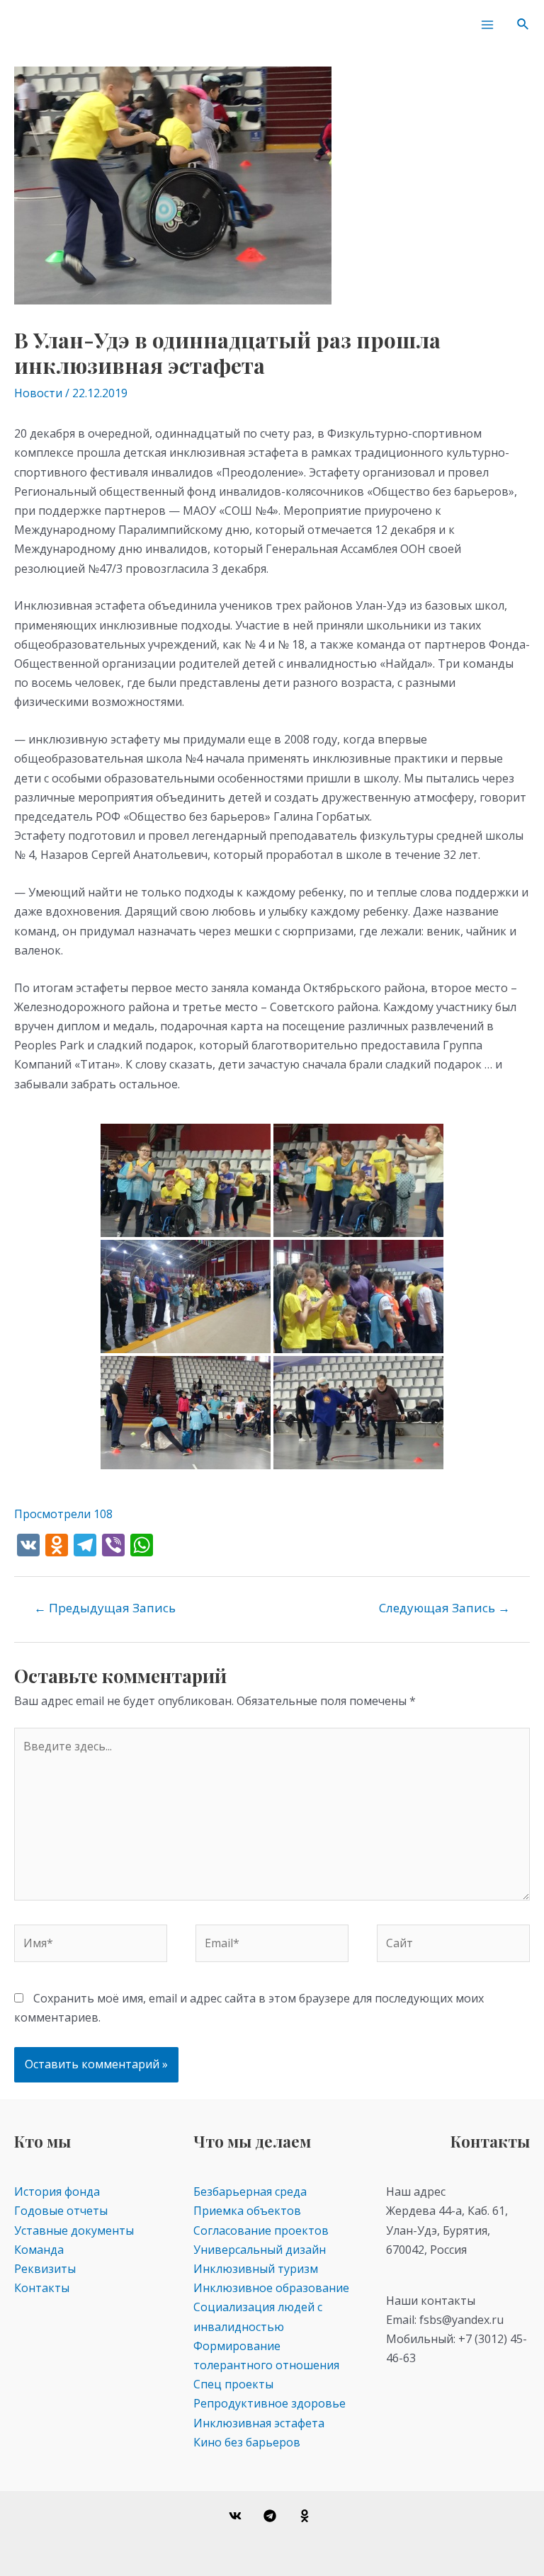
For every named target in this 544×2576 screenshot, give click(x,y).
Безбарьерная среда (250, 2192)
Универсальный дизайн (260, 2250)
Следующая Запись (444, 1608)
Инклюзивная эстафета (259, 2423)
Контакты (42, 2288)
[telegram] (272, 2516)
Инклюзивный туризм (256, 2269)
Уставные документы (74, 2230)
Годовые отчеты (61, 2211)
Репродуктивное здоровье (270, 2403)
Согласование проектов (261, 2230)
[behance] (306, 2516)
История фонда (57, 2192)
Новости (38, 393)
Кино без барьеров (247, 2442)
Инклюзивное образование (271, 2288)
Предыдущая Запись (105, 1608)
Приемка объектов (247, 2211)
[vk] (238, 2516)
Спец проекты (233, 2384)
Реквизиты (45, 2269)
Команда (39, 2250)
